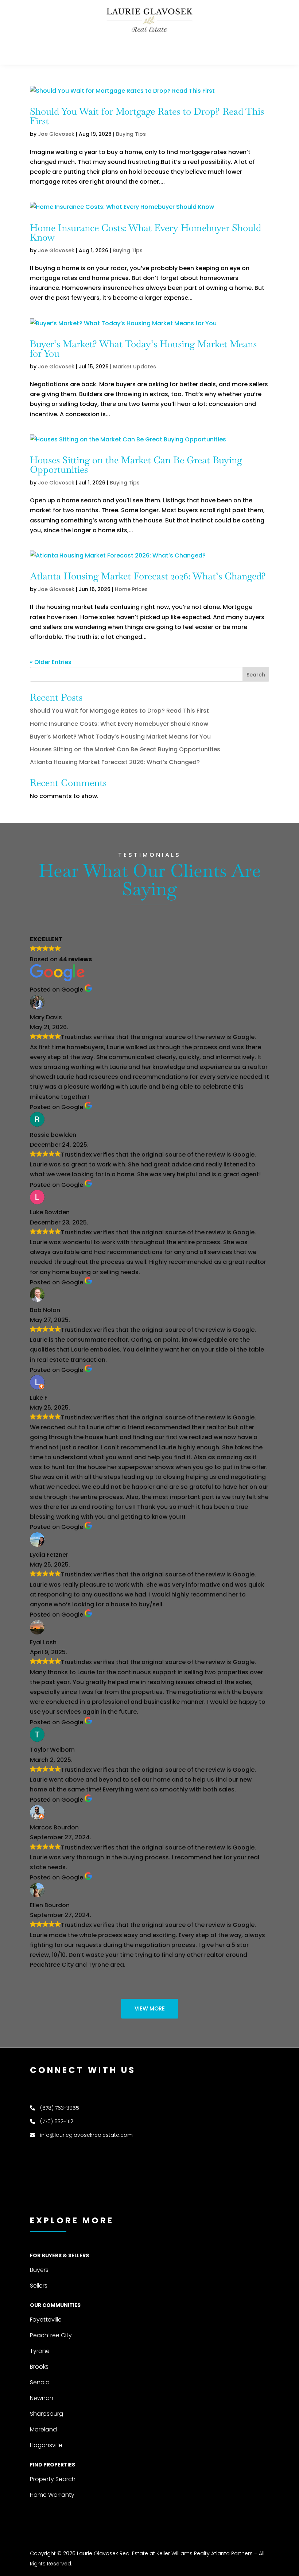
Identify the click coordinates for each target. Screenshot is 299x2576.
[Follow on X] (263, 50)
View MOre (150, 2008)
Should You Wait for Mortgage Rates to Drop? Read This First (147, 116)
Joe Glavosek (56, 134)
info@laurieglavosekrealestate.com (86, 2135)
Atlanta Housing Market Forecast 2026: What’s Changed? (148, 576)
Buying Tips (131, 134)
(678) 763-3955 (60, 2108)
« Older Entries (51, 662)
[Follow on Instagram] (249, 50)
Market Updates (135, 367)
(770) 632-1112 (57, 2121)
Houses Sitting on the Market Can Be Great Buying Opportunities (136, 465)
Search (256, 675)
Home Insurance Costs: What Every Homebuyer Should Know (145, 233)
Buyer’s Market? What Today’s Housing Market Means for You (143, 349)
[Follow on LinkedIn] (234, 50)
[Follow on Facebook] (220, 50)
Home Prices (131, 589)
